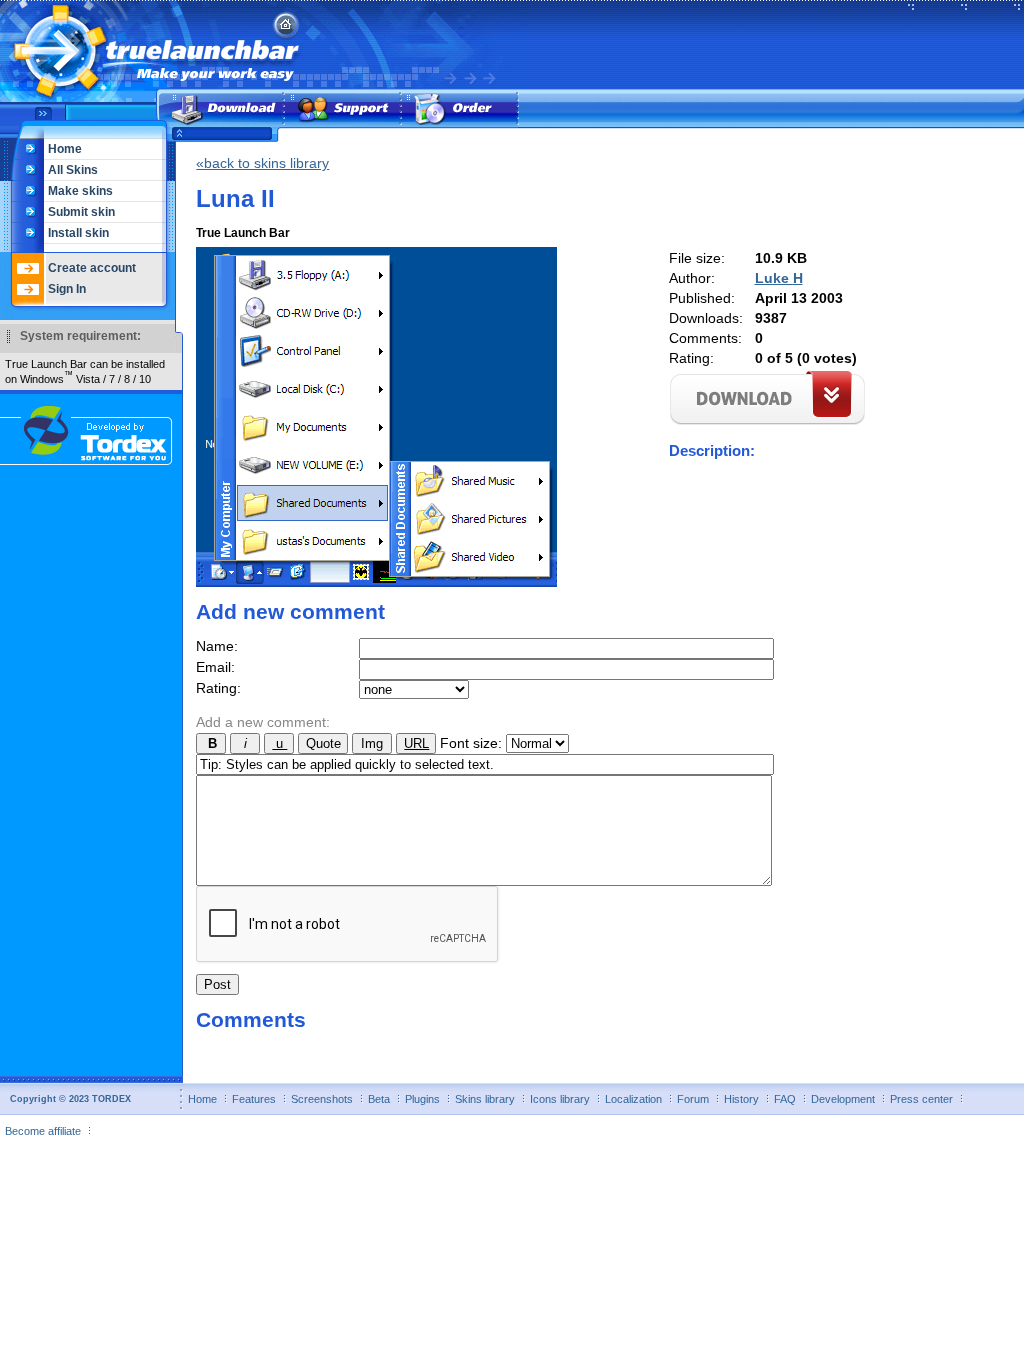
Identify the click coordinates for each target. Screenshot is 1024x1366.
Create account (92, 268)
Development (843, 1099)
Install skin (78, 233)
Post (217, 984)
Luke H (779, 278)
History (741, 1099)
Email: (215, 667)
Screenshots (322, 1099)
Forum (693, 1099)
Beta (379, 1099)
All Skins (73, 170)
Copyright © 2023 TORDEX (70, 1099)
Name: (217, 646)
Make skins (80, 191)
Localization (633, 1099)
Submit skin (81, 212)
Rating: (218, 688)
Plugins (422, 1099)
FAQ (785, 1099)
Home (65, 149)
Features (254, 1099)
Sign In (67, 289)
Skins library (485, 1099)
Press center (921, 1099)
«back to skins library (262, 163)
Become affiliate (43, 1131)
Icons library (560, 1099)
